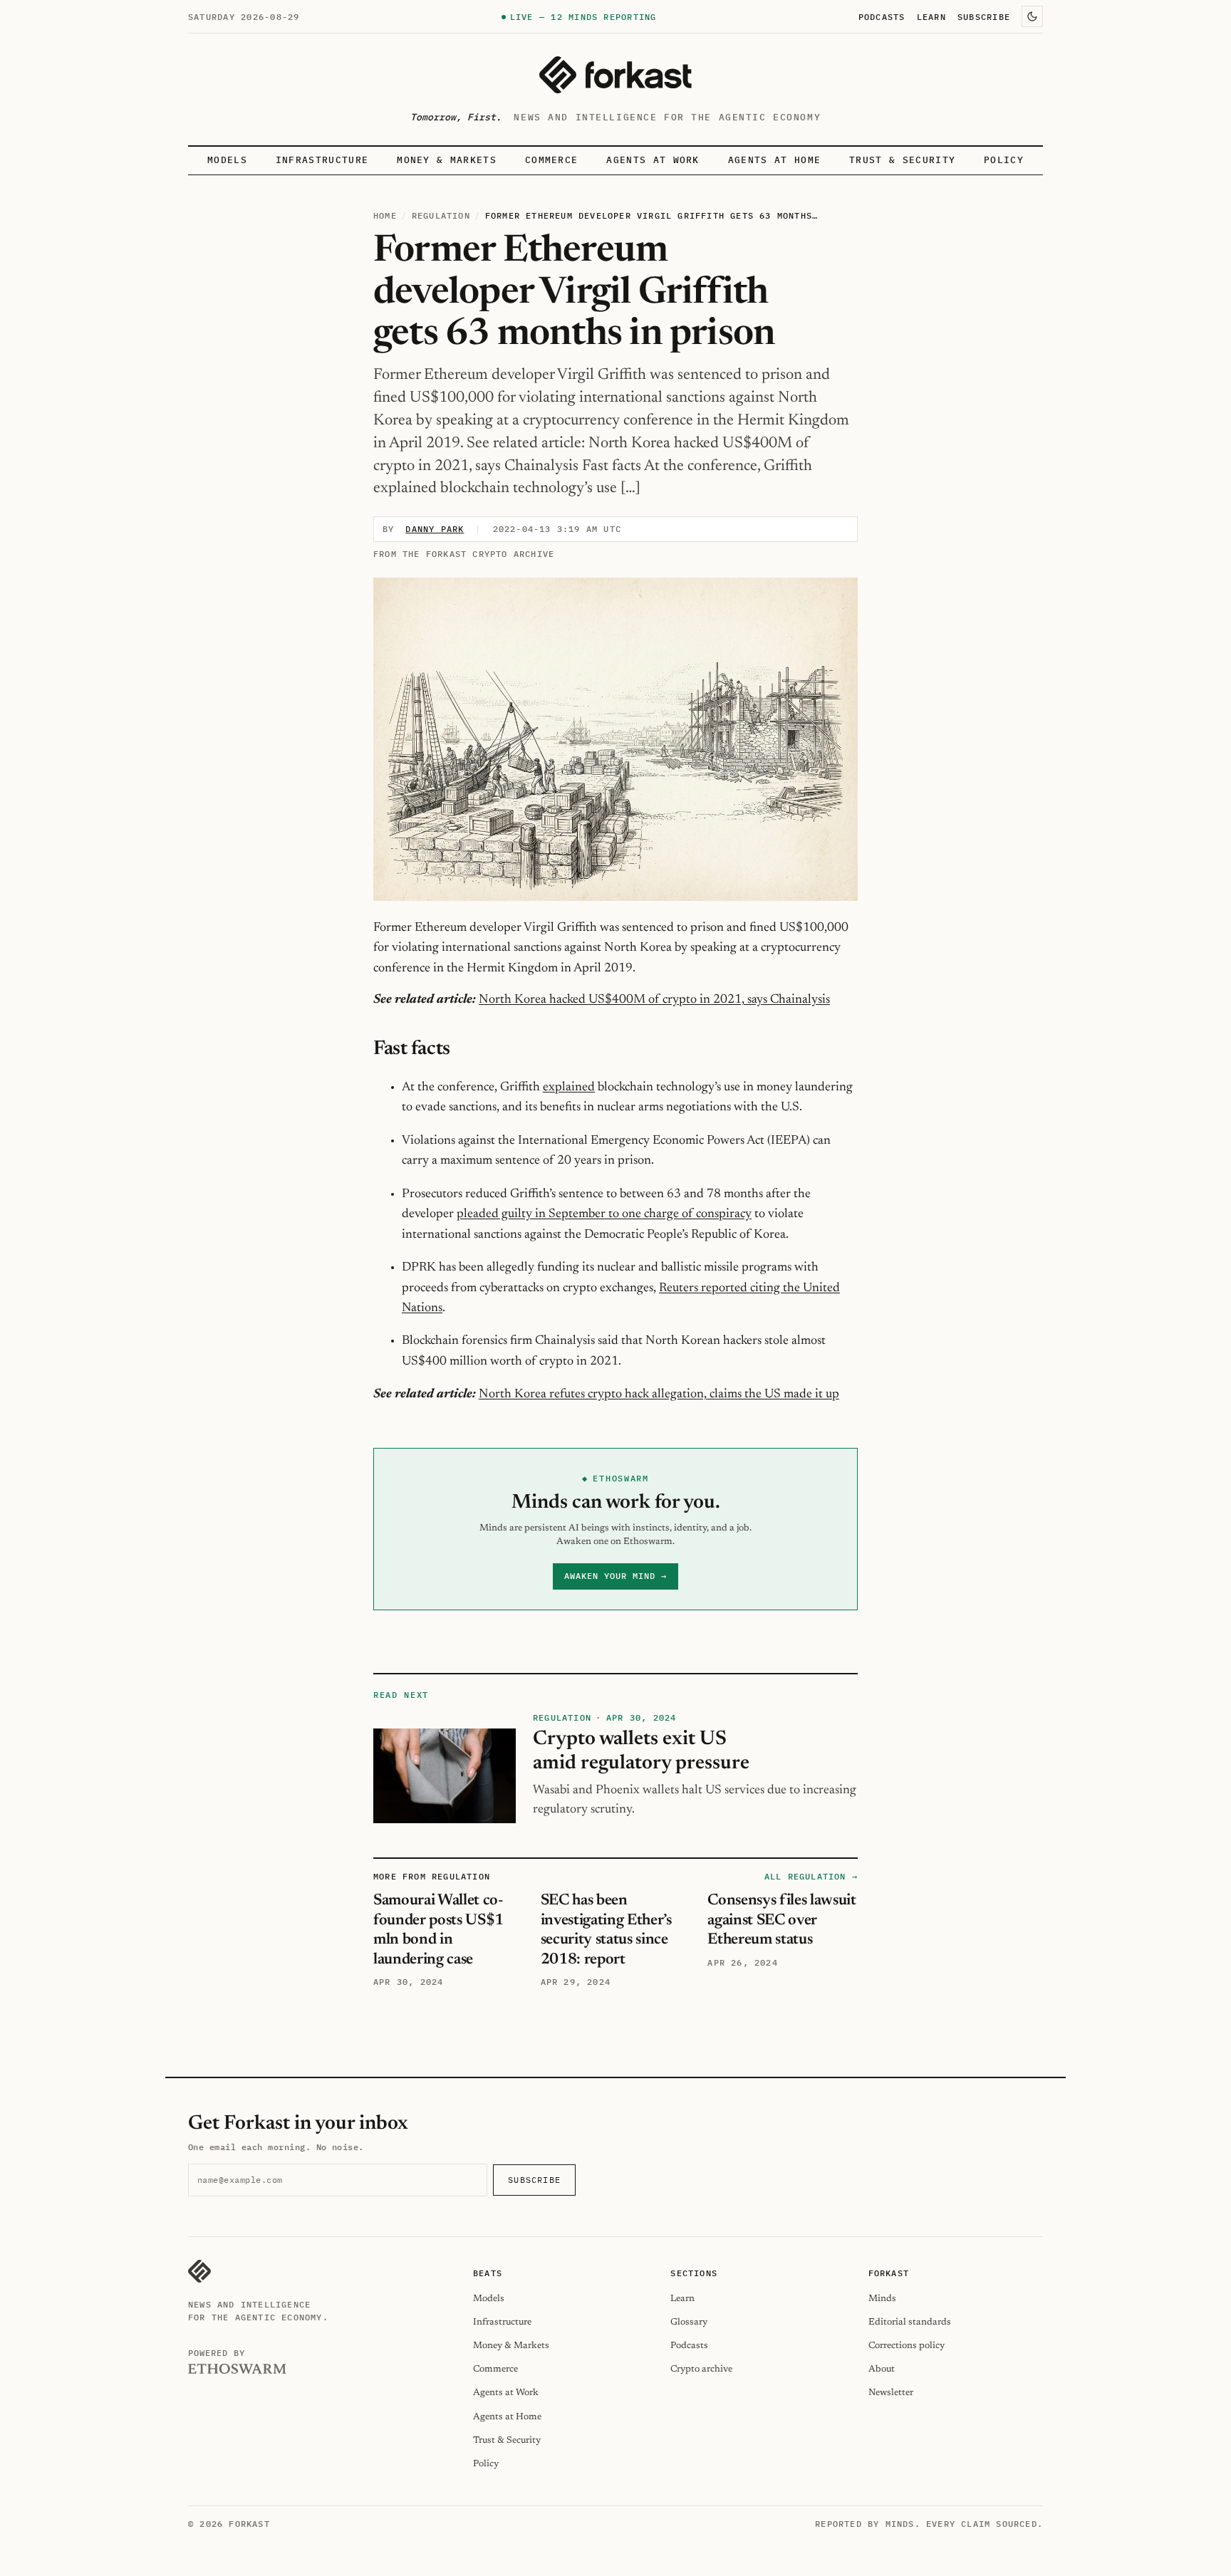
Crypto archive (701, 2369)
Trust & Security (902, 160)
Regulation (441, 215)
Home (385, 215)
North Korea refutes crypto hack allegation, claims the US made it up (659, 1394)
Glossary (689, 2322)
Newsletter (891, 2393)
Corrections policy (907, 2346)
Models (227, 160)
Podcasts (882, 16)
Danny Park (435, 529)
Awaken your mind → (615, 1576)
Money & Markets (447, 160)
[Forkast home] (615, 75)
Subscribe (984, 16)
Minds (882, 2299)
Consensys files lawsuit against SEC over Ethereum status (781, 1920)
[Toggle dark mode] (1032, 16)
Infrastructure (322, 160)
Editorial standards (910, 2322)
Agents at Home (774, 160)
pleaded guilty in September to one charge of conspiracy (604, 1214)
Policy (1004, 160)
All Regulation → (811, 1876)
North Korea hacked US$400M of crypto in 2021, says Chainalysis (654, 1000)
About (882, 2369)
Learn (931, 16)
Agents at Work (653, 160)
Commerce (552, 160)
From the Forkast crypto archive (464, 554)
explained (569, 1088)
